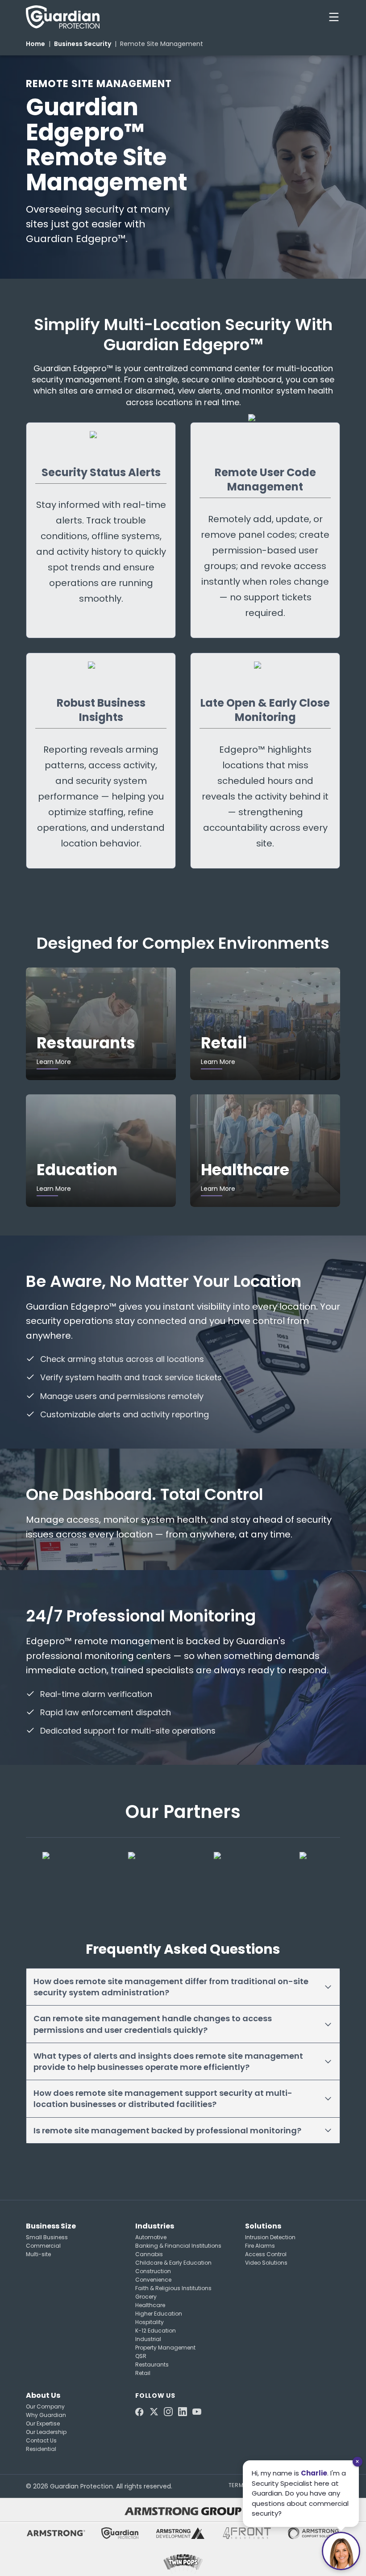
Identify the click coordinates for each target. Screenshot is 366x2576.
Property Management (165, 2348)
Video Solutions (266, 2263)
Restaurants (152, 2364)
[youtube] (197, 2412)
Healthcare (150, 2305)
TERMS (238, 2485)
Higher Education (159, 2314)
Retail (143, 2373)
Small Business (47, 2237)
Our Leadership (46, 2432)
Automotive (151, 2237)
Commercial (43, 2246)
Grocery (146, 2297)
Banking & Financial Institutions (178, 2246)
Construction (153, 2271)
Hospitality (150, 2322)
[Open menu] (334, 17)
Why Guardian (46, 2415)
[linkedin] (183, 2412)
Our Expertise (43, 2423)
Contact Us (41, 2440)
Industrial (148, 2339)
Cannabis (149, 2254)
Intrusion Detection (270, 2237)
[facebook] (140, 2412)
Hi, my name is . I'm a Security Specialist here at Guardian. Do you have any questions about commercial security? (300, 2493)
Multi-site (38, 2254)
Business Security (83, 44)
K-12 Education (156, 2331)
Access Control (266, 2254)
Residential (41, 2449)
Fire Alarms (260, 2246)
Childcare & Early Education (173, 2263)
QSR (141, 2356)
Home (35, 44)
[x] (154, 2412)
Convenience (153, 2280)
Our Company (45, 2406)
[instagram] (168, 2412)
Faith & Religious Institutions (173, 2288)
